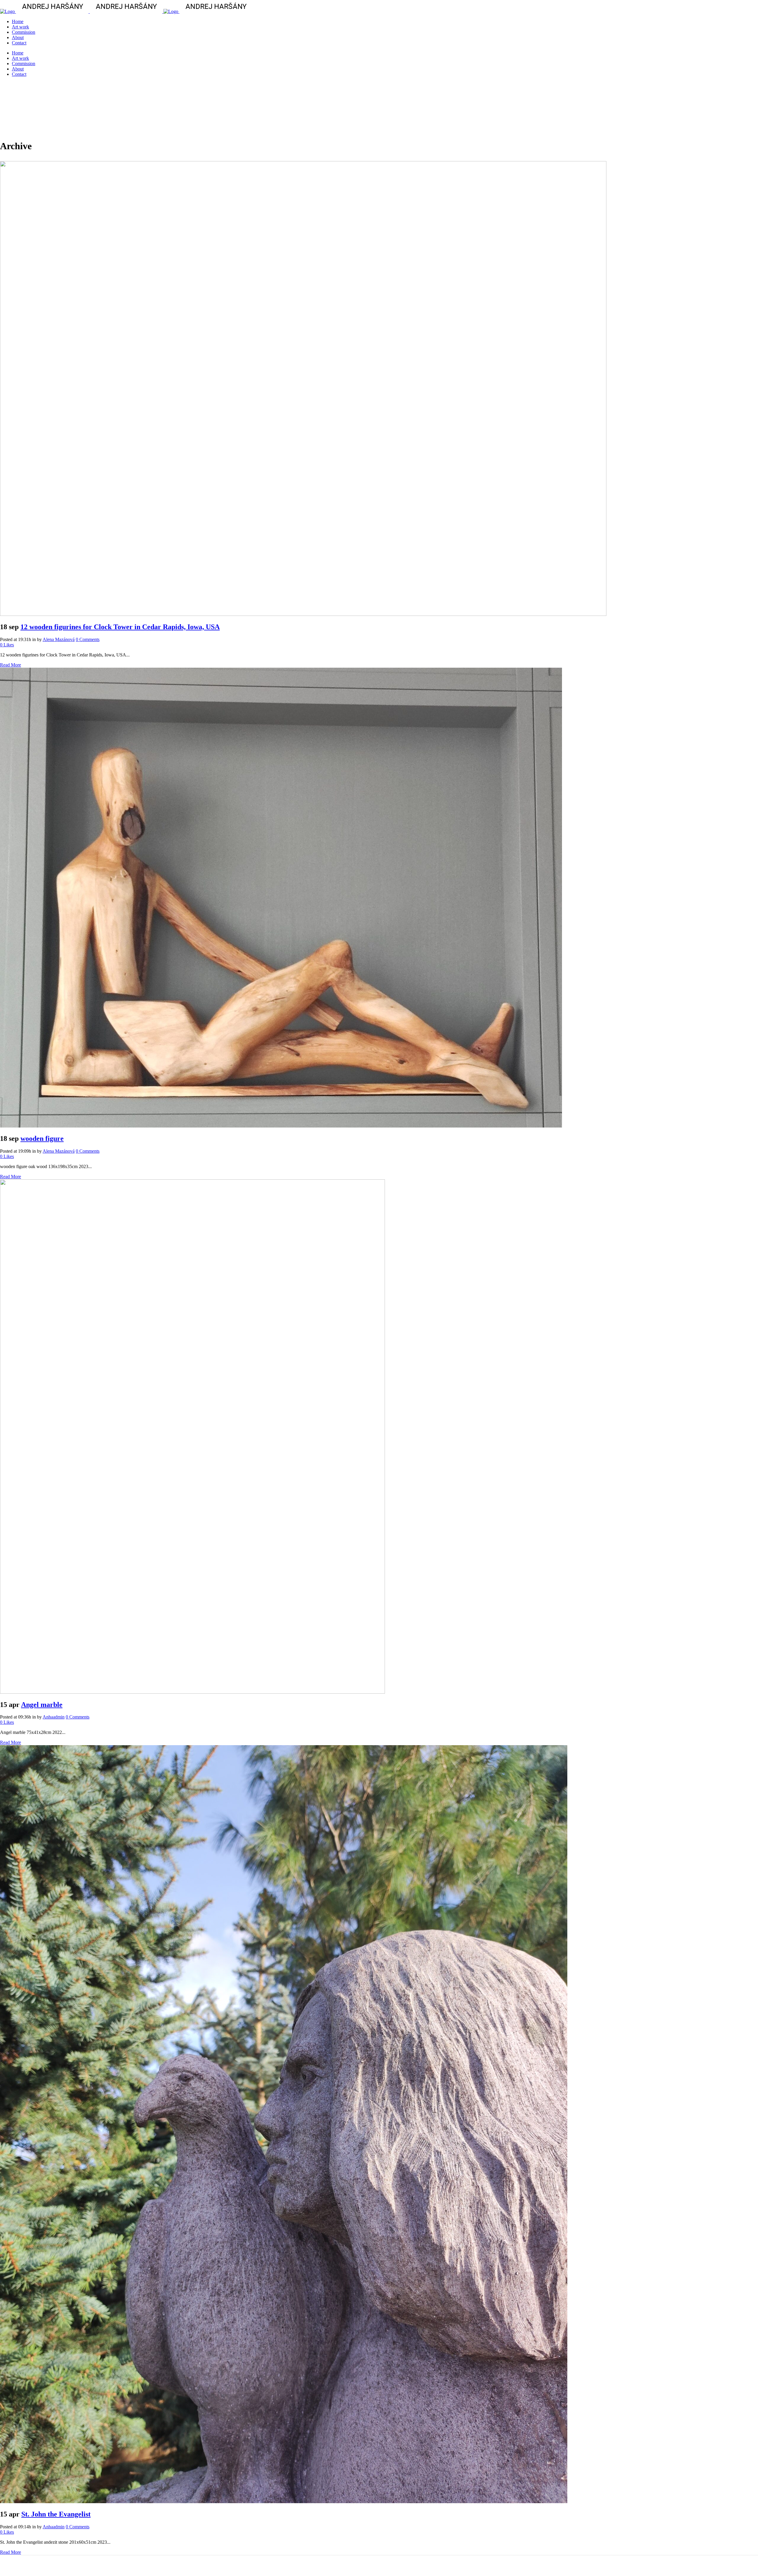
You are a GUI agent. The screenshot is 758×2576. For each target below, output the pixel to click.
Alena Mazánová (59, 639)
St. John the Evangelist (56, 2514)
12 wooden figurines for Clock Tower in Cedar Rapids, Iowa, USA (120, 627)
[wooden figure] (281, 1126)
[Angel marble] (192, 1692)
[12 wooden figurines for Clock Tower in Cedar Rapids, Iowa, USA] (303, 614)
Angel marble (42, 1705)
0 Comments (88, 639)
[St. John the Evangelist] (284, 2502)
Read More (11, 665)
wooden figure (42, 1138)
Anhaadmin (54, 1717)
